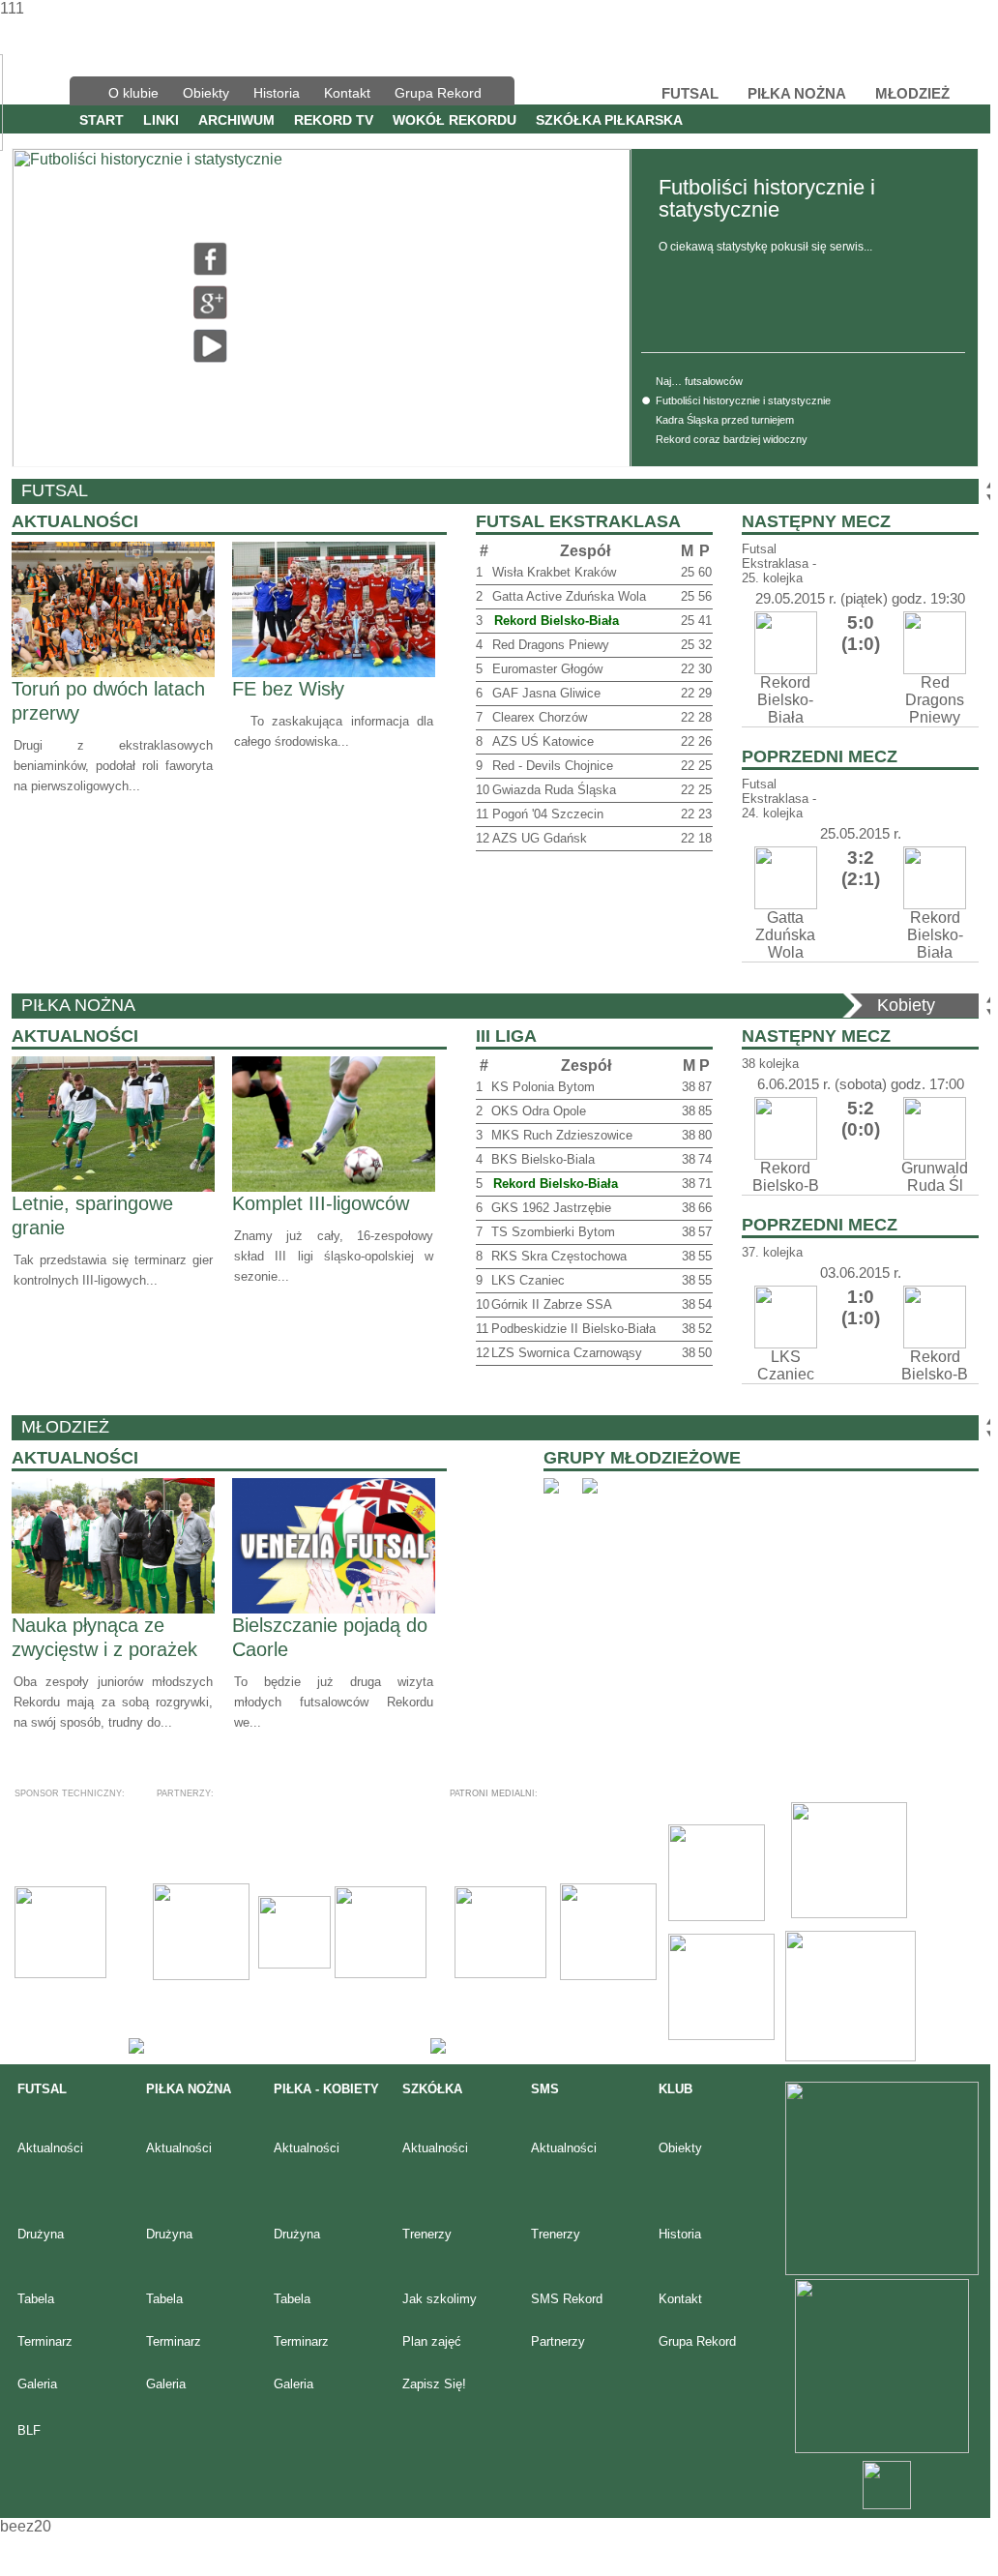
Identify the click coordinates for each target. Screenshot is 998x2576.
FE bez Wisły (288, 689)
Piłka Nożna (78, 1005)
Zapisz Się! (434, 2384)
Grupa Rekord (438, 93)
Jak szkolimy (440, 2299)
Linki (161, 120)
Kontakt (347, 93)
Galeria (37, 2384)
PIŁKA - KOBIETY (326, 2089)
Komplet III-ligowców (321, 1203)
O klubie (133, 93)
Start (102, 120)
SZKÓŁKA (432, 2089)
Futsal (55, 490)
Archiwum (236, 120)
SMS (545, 2089)
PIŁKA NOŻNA (189, 2089)
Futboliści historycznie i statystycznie (767, 198)
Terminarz (45, 2341)
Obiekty (206, 93)
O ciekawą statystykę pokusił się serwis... (765, 247)
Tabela (36, 2299)
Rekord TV (334, 120)
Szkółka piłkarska (609, 120)
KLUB (675, 2089)
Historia (277, 93)
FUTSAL (42, 2089)
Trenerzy (427, 2234)
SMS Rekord (567, 2299)
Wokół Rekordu (455, 120)
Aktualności (50, 2148)
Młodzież (65, 1427)
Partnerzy (558, 2341)
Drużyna (41, 2234)
